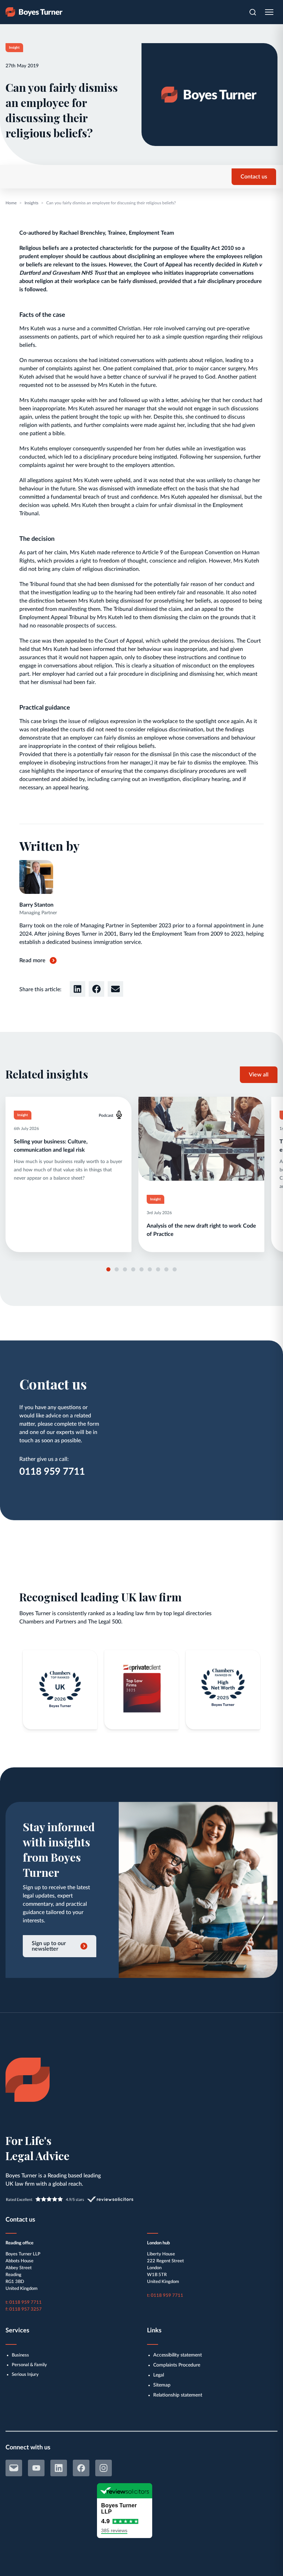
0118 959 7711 (52, 1472)
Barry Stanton (36, 905)
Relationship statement (178, 2395)
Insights (31, 203)
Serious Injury (25, 2375)
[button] (77, 989)
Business (20, 2355)
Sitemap (162, 2385)
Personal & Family (29, 2365)
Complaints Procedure (177, 2365)
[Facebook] (81, 2468)
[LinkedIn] (59, 2468)
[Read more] (69, 1174)
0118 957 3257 (26, 2309)
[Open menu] (269, 12)
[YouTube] (36, 2468)
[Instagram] (104, 2468)
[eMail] (14, 2468)
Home (11, 203)
